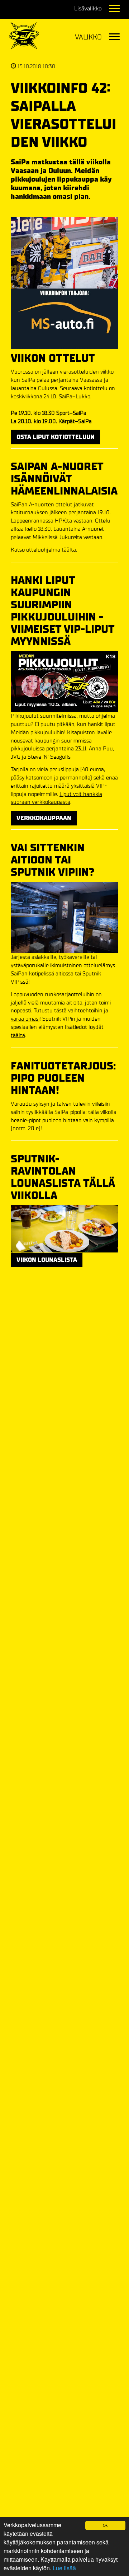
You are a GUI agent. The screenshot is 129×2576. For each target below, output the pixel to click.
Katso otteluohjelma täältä (43, 550)
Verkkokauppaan (44, 818)
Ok (105, 2525)
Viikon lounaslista (47, 1260)
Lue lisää (64, 2568)
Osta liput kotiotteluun (56, 437)
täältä (18, 1035)
